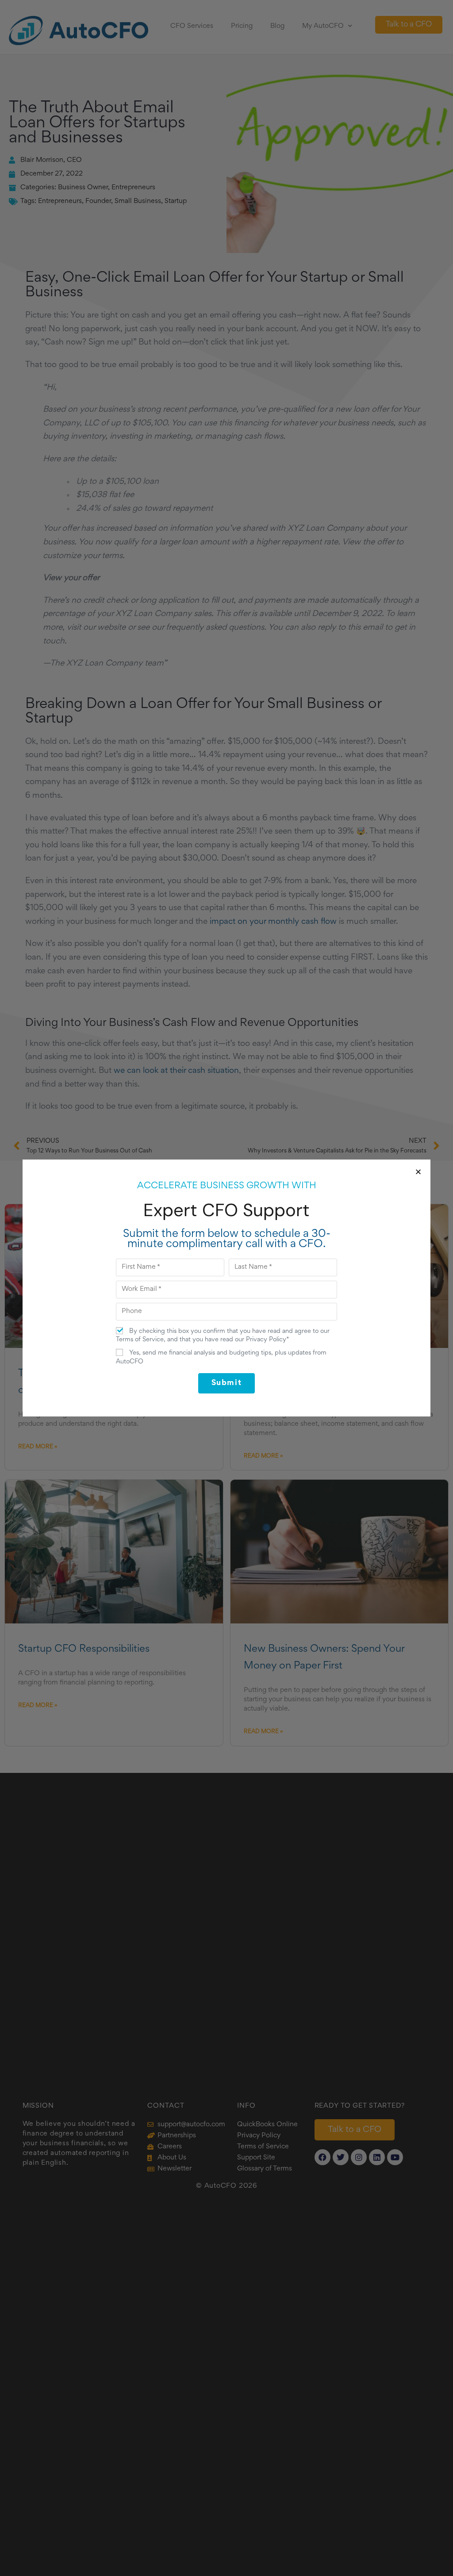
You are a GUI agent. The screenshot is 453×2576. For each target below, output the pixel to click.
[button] (418, 1172)
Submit (227, 1383)
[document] (226, 1288)
